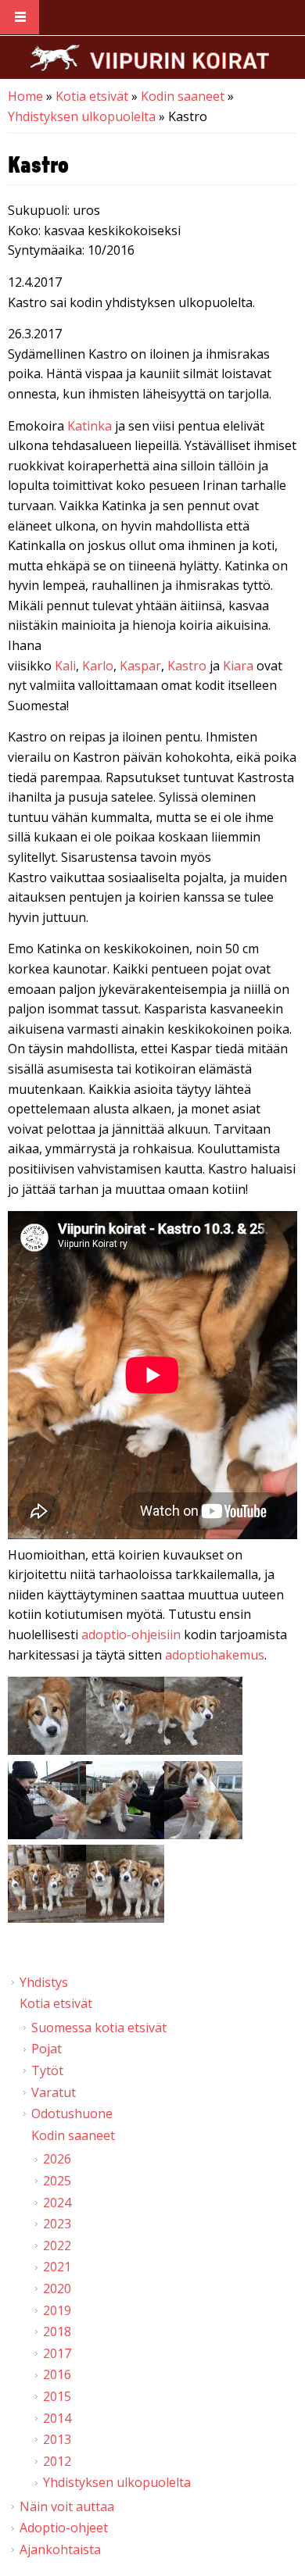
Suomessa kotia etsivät (99, 2028)
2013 (57, 2439)
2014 (57, 2418)
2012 (57, 2461)
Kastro (187, 666)
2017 (57, 2353)
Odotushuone (72, 2113)
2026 (57, 2159)
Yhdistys (44, 1982)
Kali (65, 666)
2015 (57, 2396)
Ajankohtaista (60, 2549)
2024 (57, 2203)
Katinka (90, 426)
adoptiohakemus (215, 1655)
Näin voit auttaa (67, 2506)
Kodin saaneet (183, 96)
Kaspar (140, 666)
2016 (57, 2374)
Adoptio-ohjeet (64, 2528)
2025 (57, 2181)
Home (25, 96)
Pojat (47, 2049)
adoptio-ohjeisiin (131, 1635)
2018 (57, 2331)
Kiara (238, 666)
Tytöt (47, 2070)
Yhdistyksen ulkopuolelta (82, 116)
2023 (57, 2224)
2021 (57, 2267)
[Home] (149, 57)
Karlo (98, 666)
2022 (57, 2246)
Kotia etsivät (92, 96)
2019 (57, 2310)
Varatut (54, 2092)
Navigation (20, 18)
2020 (57, 2288)
